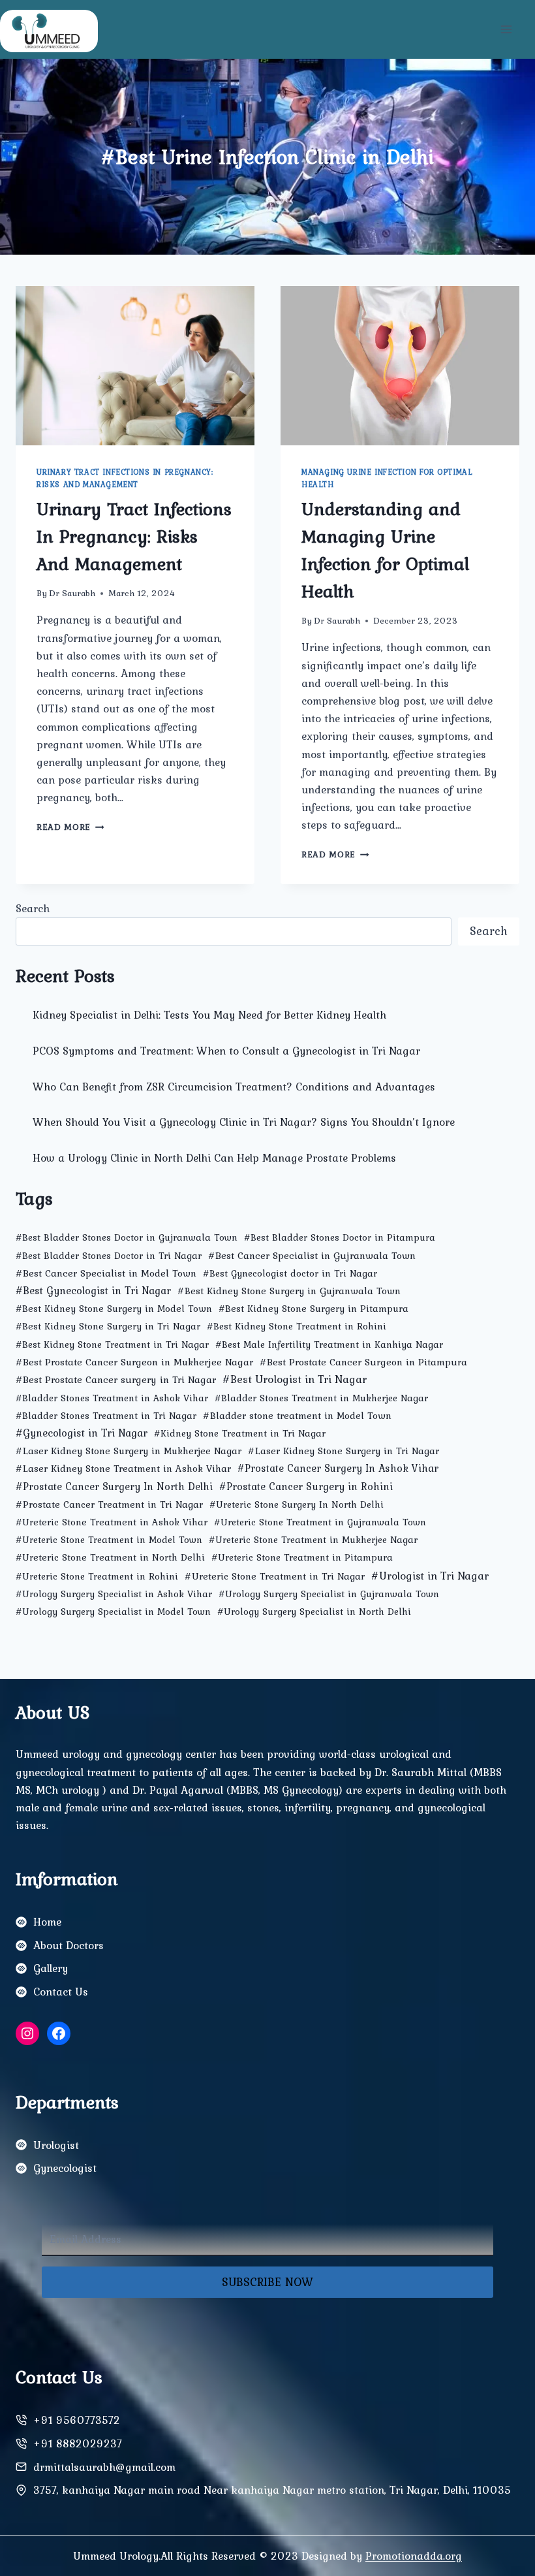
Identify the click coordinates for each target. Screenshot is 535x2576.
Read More (70, 827)
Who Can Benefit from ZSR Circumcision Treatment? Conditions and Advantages (234, 1087)
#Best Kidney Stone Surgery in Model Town (114, 1309)
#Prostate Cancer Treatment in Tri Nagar (109, 1504)
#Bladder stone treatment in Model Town (297, 1415)
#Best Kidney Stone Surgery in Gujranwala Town (289, 1291)
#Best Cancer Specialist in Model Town (106, 1273)
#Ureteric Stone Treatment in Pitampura (302, 1557)
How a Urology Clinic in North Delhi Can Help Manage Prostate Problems (214, 1158)
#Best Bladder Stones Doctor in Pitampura (340, 1237)
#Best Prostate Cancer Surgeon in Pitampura (363, 1362)
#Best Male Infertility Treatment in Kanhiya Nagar (329, 1344)
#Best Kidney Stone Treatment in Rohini (297, 1326)
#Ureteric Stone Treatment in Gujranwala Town (320, 1522)
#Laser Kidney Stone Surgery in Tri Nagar (344, 1451)
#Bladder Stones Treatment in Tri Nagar (106, 1416)
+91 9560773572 (77, 2420)
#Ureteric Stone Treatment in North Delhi (110, 1557)
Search (33, 908)
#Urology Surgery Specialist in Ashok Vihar (114, 1594)
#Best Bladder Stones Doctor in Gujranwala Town (127, 1237)
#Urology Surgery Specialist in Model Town (113, 1612)
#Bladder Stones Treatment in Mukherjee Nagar (321, 1398)
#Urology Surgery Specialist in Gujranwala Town (329, 1594)
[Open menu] (506, 29)
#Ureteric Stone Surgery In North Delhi (297, 1504)
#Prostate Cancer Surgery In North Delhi (114, 1487)
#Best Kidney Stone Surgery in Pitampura (313, 1309)
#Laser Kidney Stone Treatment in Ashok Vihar (123, 1468)
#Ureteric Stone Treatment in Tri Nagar (275, 1576)
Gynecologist (65, 2168)
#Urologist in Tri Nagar (430, 1575)
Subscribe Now (267, 2282)
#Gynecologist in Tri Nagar (82, 1433)
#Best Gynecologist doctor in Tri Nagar (290, 1273)
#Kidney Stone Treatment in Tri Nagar (240, 1433)
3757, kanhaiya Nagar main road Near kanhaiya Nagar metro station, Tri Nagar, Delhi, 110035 (272, 2490)
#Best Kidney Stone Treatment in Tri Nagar (112, 1344)
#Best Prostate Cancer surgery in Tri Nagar (116, 1379)
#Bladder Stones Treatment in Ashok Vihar (112, 1398)
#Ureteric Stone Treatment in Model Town (109, 1540)
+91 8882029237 (78, 2443)
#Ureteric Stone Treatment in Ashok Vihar (112, 1522)
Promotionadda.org (414, 2556)
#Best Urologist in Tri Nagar (295, 1379)
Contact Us (61, 1992)
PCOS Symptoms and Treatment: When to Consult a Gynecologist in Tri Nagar (226, 1051)
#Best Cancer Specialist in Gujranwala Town (312, 1255)
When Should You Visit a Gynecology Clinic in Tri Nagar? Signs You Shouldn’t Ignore (244, 1122)
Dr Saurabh (72, 593)
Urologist (56, 2145)
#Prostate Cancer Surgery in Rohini (306, 1486)
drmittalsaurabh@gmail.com (104, 2467)
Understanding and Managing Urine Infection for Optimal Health (385, 550)
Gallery (51, 1968)
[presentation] (135, 366)
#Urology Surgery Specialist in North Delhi (314, 1612)
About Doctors (69, 1945)
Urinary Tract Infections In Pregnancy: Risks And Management (125, 478)
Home (47, 1922)
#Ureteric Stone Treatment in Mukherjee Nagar (313, 1540)
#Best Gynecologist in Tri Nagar (93, 1290)
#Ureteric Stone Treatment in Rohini (97, 1576)
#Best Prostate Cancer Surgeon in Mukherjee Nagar (134, 1362)
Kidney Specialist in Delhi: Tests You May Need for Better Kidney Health (209, 1015)
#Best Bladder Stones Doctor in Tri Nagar (109, 1256)
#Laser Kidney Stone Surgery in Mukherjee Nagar (129, 1451)
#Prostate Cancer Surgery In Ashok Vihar (338, 1468)
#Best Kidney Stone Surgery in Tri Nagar (108, 1326)
